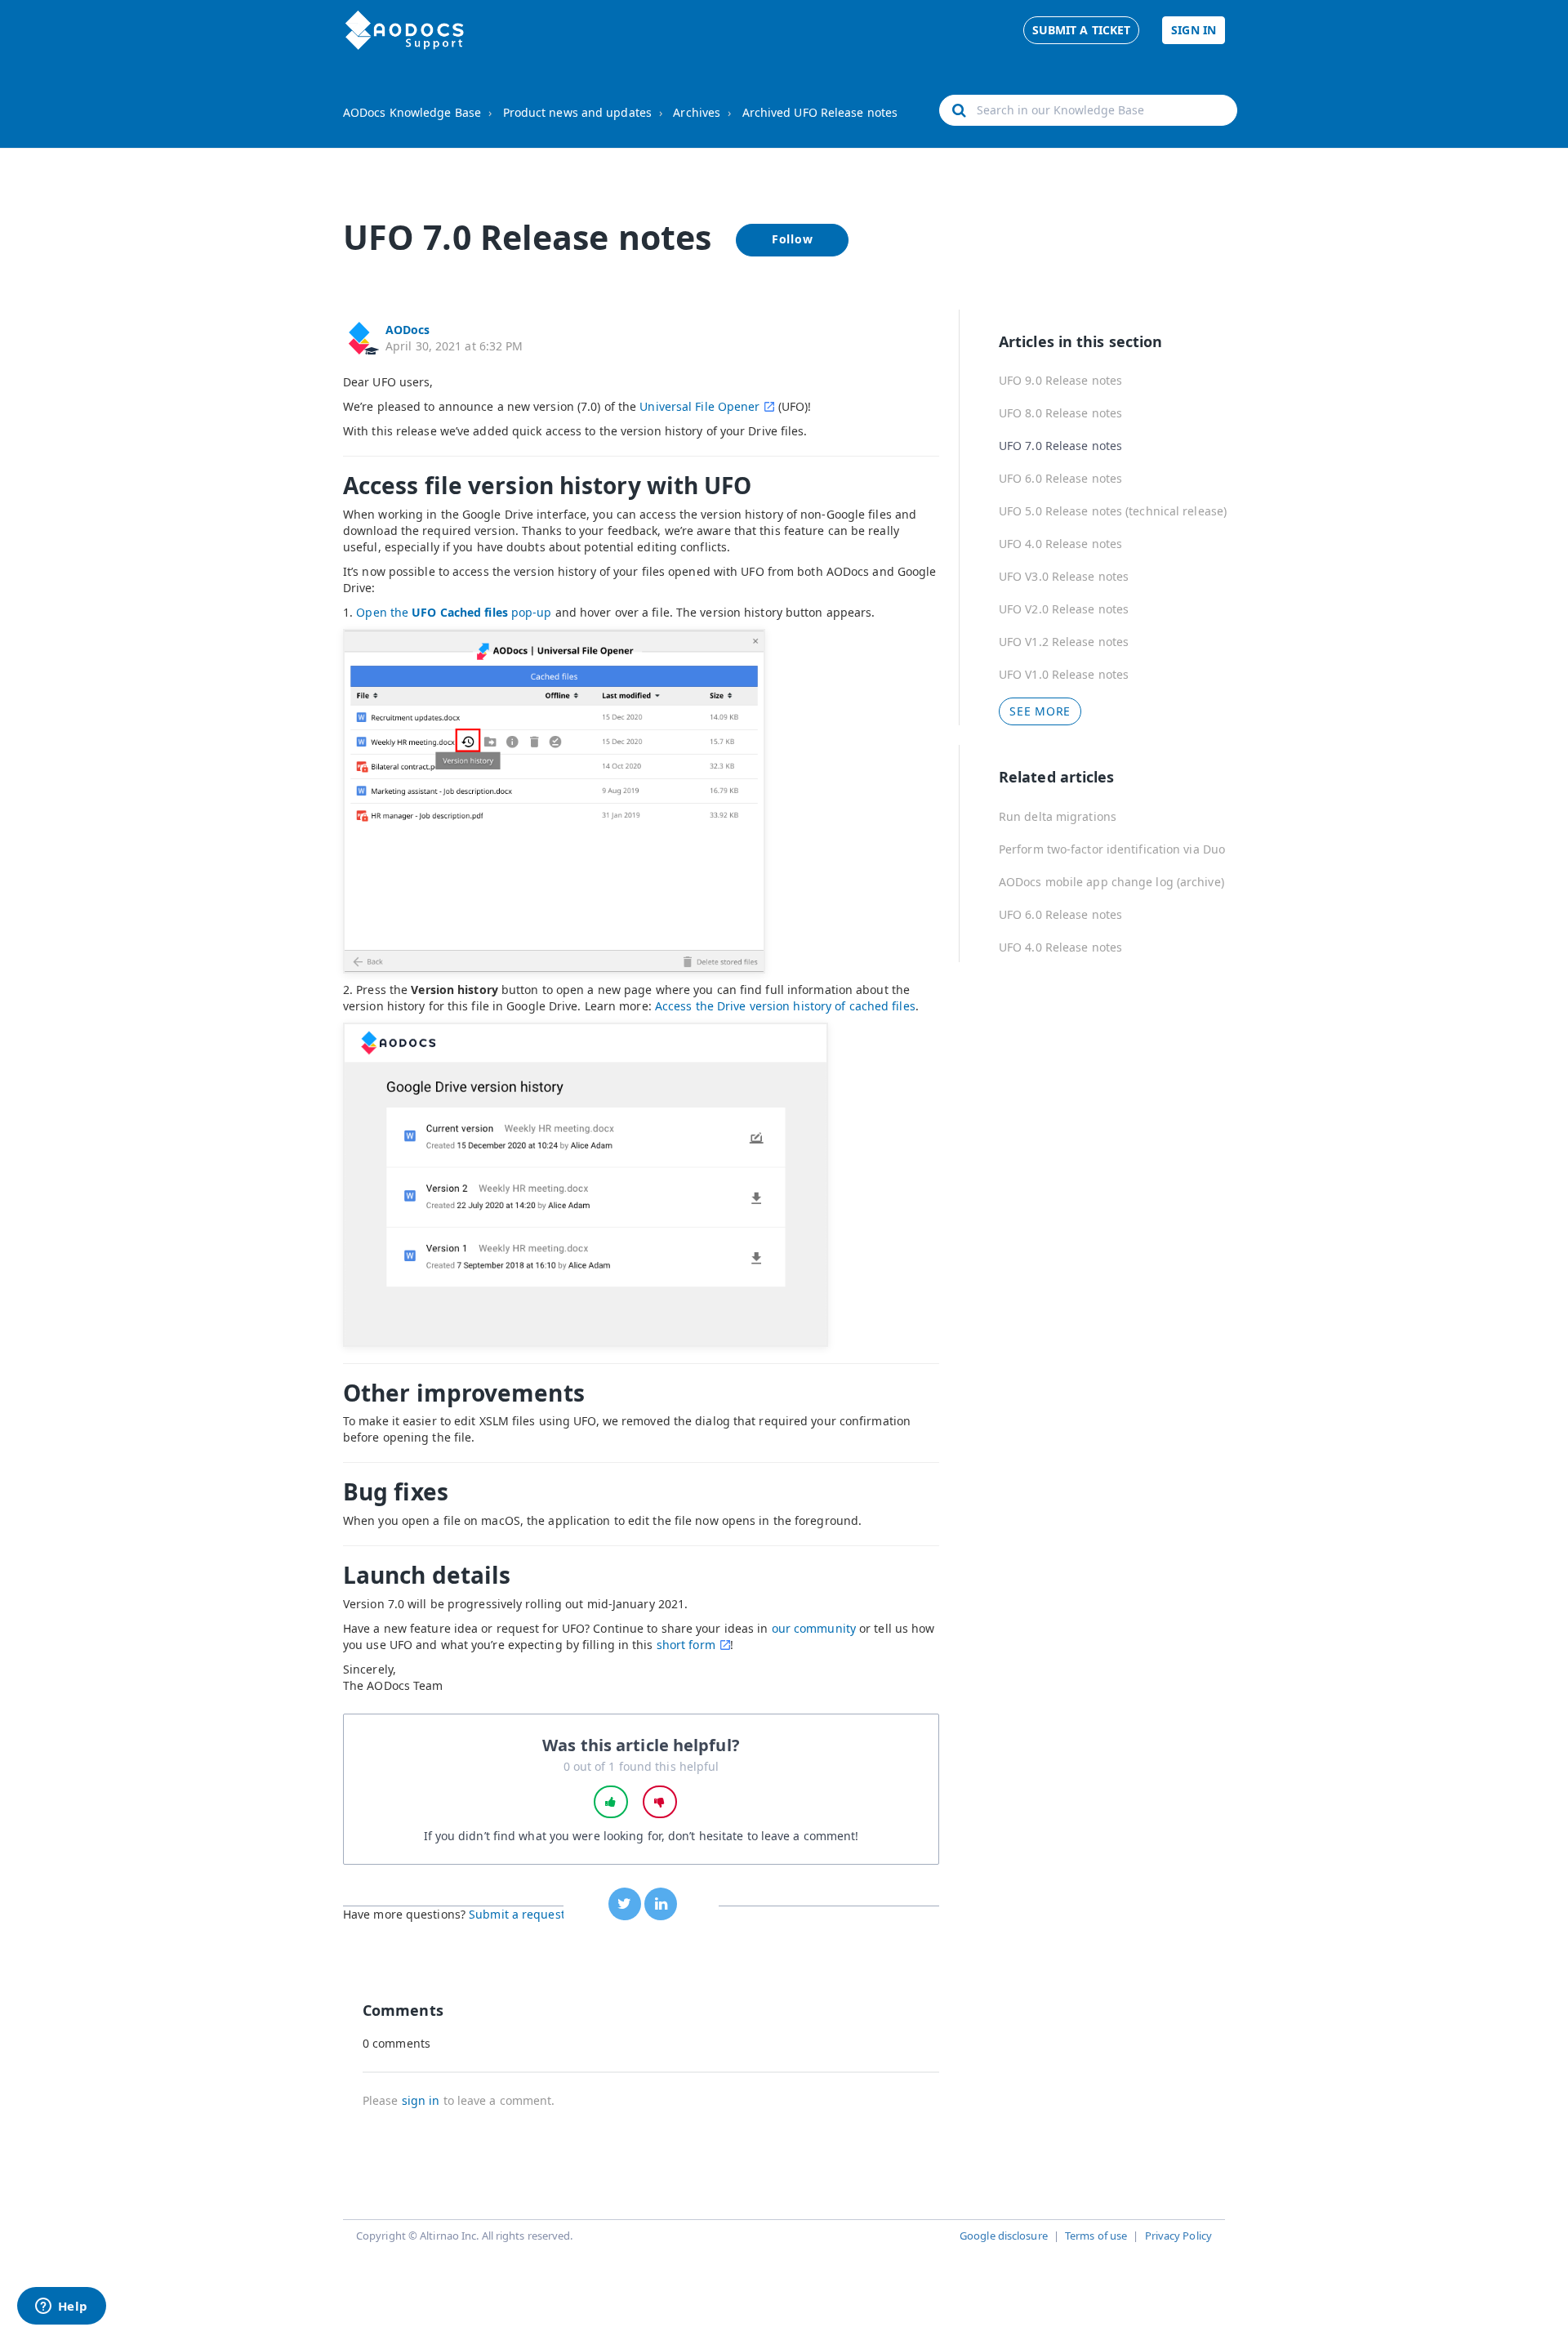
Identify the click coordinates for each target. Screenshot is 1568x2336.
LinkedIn (661, 1904)
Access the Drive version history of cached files (785, 1006)
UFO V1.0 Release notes (1064, 674)
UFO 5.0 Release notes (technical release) (1113, 511)
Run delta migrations (1058, 816)
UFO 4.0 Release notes (1060, 544)
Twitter (625, 1904)
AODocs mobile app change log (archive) (1111, 882)
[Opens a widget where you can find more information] (61, 2307)
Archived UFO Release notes (820, 112)
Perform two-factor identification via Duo (1112, 849)
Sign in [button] (1194, 30)
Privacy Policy (1178, 2236)
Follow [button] (793, 239)
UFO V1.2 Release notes (1064, 642)
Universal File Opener (699, 406)
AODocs (408, 330)
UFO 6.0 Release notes (1060, 478)
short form (686, 1645)
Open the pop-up (454, 612)
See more (1040, 711)
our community (814, 1628)
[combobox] (1088, 110)
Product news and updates (577, 112)
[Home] (405, 30)
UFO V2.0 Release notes (1064, 609)
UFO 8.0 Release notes (1060, 413)
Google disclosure (1004, 2236)
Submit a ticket (1082, 30)
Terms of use (1096, 2236)
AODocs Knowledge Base (412, 112)
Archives (697, 112)
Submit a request (517, 1914)
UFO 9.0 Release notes (1060, 380)
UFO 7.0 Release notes (1060, 446)
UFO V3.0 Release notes (1064, 576)
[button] (611, 1802)
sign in (421, 2100)
